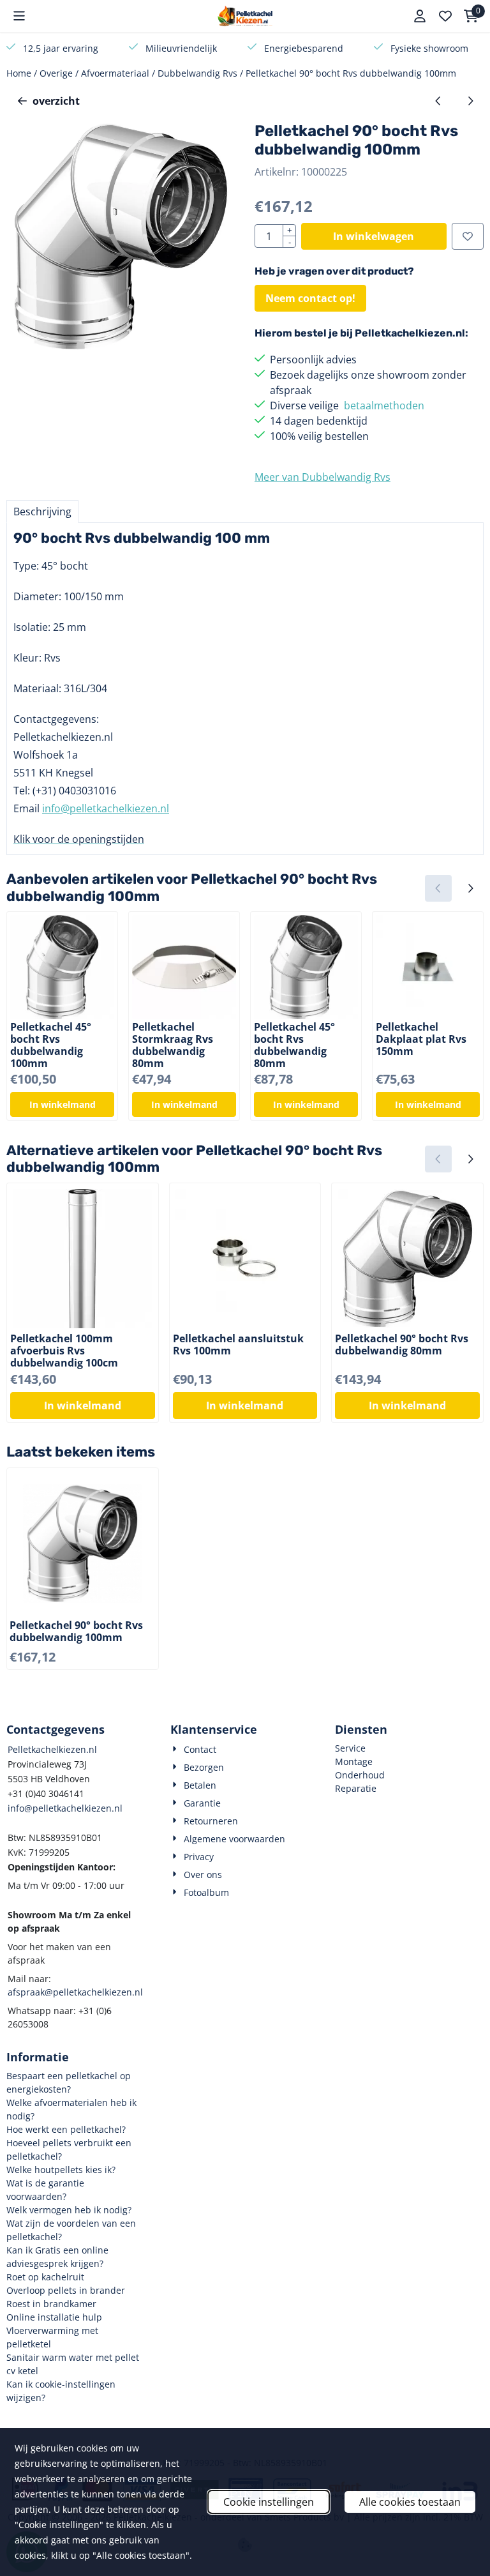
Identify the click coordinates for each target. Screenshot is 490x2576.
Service (350, 1748)
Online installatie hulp (54, 2317)
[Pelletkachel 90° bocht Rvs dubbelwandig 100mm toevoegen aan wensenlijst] (468, 236)
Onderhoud (360, 1775)
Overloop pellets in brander (66, 2290)
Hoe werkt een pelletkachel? (66, 2129)
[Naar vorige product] (438, 101)
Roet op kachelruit (45, 2277)
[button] (19, 16)
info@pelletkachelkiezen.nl (106, 808)
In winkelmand (63, 1104)
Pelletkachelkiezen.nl (52, 1749)
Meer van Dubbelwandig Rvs (323, 477)
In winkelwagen (374, 236)
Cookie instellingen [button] (269, 2502)
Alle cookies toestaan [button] (410, 2502)
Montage (354, 1762)
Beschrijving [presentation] (42, 511)
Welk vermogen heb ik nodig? (69, 2210)
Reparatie (356, 1788)
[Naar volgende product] (470, 101)
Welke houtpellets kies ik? (61, 2170)
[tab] (42, 511)
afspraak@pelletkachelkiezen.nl (75, 1992)
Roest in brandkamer (51, 2304)
